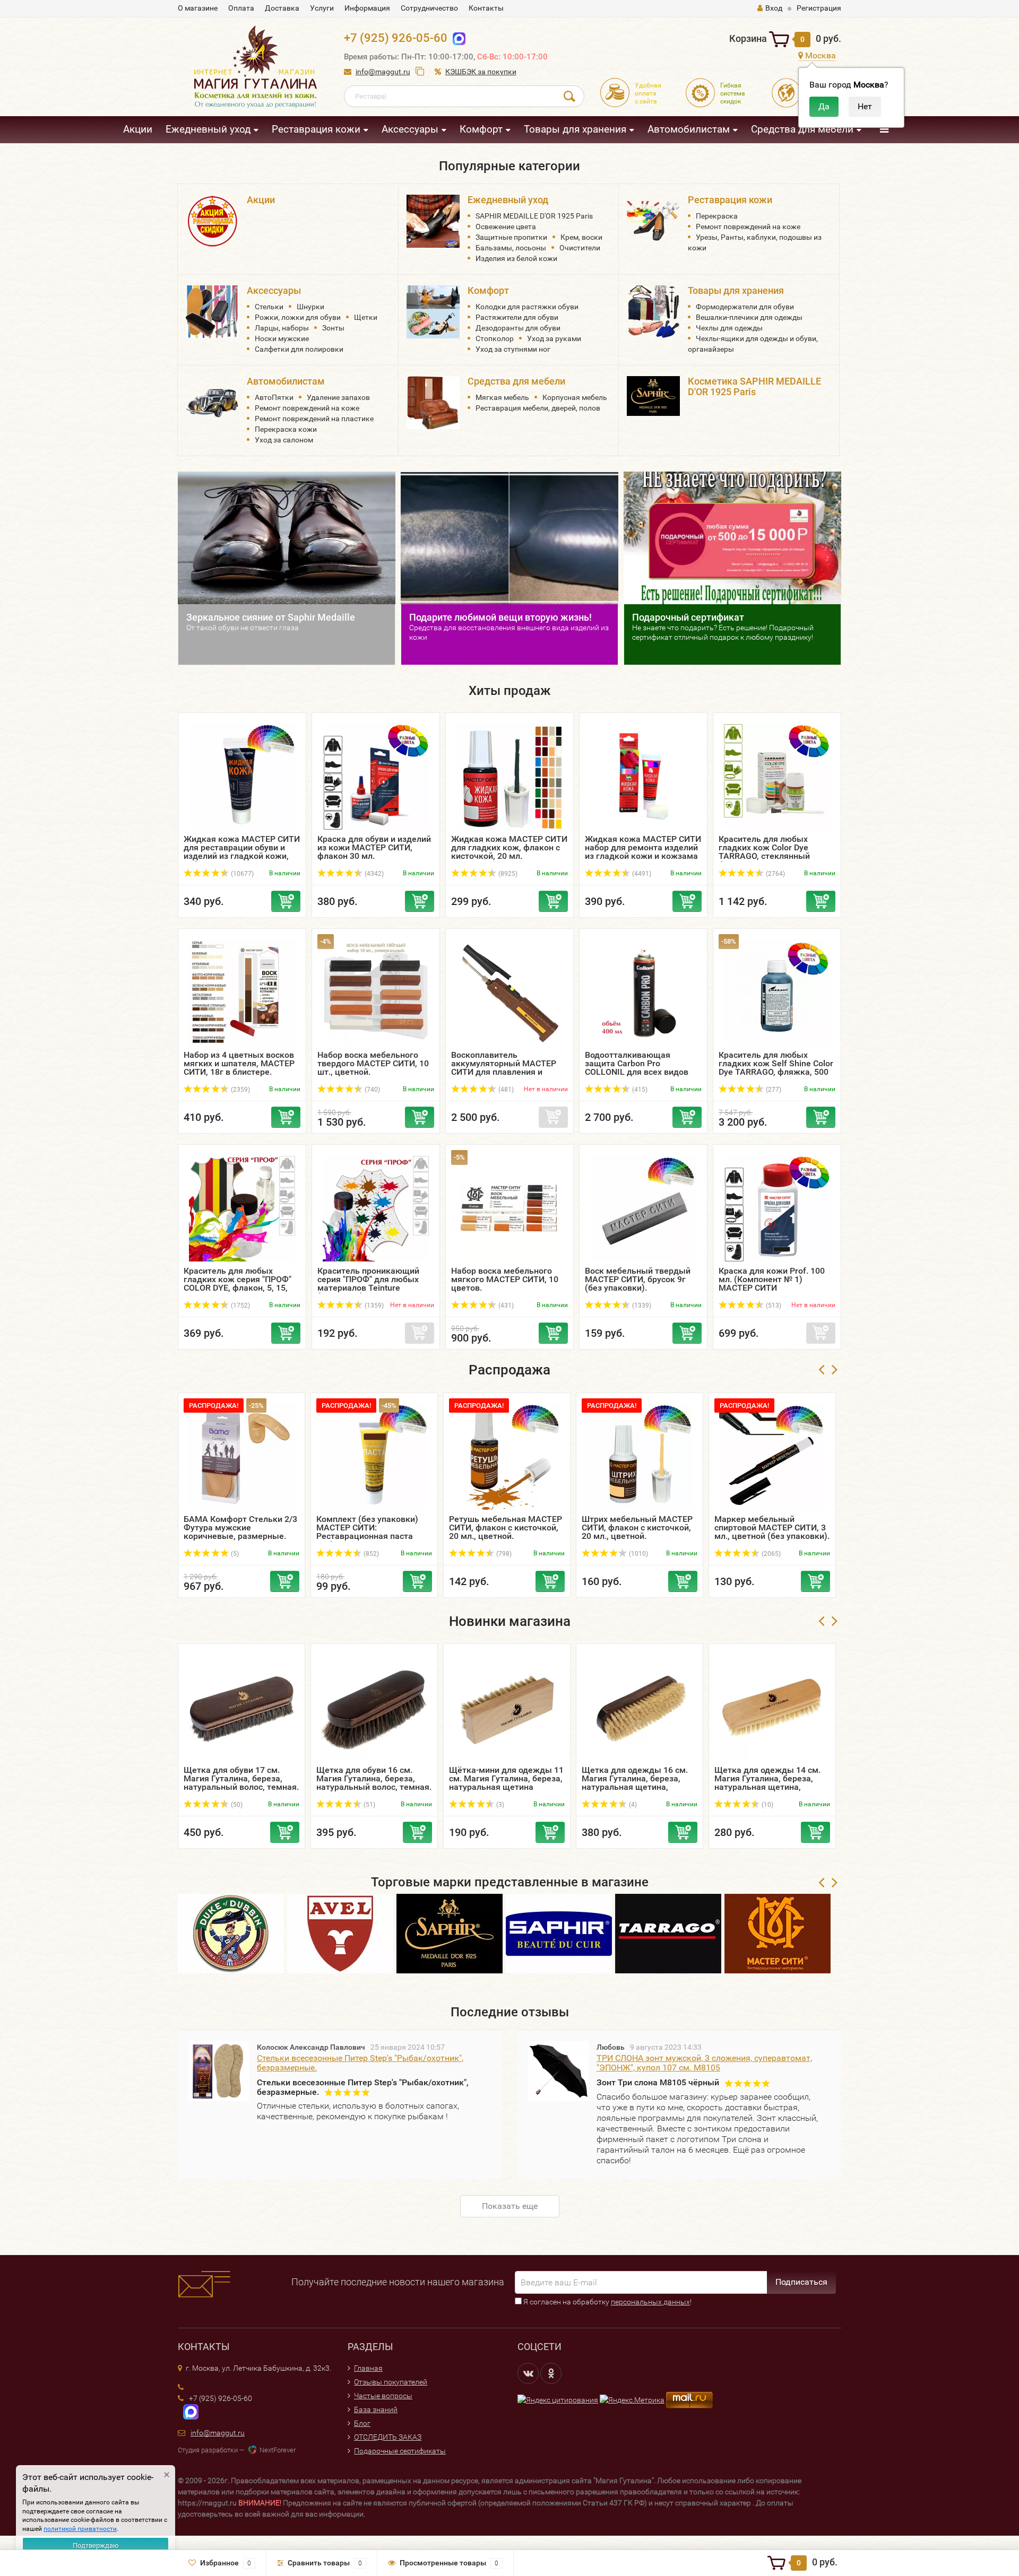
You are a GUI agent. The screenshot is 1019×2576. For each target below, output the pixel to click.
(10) (767, 1805)
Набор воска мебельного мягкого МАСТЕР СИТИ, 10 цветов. (505, 1279)
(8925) (507, 874)
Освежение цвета (506, 227)
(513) (773, 1306)
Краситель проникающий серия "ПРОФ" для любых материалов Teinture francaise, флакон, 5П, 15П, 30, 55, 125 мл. (371, 1288)
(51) (369, 1805)
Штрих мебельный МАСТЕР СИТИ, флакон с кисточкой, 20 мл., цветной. (637, 1528)
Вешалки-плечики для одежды (749, 317)
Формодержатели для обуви (745, 307)
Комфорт (481, 129)
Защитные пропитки (511, 237)
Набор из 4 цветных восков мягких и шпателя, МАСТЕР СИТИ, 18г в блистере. (239, 1063)
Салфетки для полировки (299, 349)
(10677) (241, 874)
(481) (505, 1090)
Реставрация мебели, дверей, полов (538, 408)
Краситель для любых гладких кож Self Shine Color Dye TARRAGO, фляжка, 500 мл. (776, 1068)
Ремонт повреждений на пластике (314, 419)
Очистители (580, 248)
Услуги (322, 8)
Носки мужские (282, 338)
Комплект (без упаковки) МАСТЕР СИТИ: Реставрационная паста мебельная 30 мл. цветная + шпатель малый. (373, 1536)
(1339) (641, 1306)
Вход (774, 8)
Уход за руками (554, 338)
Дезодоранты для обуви (518, 328)
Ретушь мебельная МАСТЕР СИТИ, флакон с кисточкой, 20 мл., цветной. (506, 1528)
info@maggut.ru (383, 72)
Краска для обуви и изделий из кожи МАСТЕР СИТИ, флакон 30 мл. (374, 847)
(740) (372, 1090)
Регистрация (819, 8)
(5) (234, 1554)
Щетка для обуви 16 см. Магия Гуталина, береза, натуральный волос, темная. (374, 1778)
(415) (639, 1090)
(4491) (641, 874)
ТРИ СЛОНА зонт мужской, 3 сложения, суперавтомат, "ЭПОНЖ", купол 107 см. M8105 (704, 2063)
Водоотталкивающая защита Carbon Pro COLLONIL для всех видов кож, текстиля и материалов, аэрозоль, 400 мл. (639, 1076)
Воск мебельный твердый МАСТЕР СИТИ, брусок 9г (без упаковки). (638, 1279)
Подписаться (801, 2282)
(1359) (373, 1306)
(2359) (240, 1090)
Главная (368, 2368)
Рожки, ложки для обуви (298, 317)
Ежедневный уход (208, 129)
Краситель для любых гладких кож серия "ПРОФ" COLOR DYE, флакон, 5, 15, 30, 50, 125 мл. (238, 1283)
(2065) (770, 1554)
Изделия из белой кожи (516, 258)
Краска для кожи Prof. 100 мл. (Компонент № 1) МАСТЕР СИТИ (772, 1279)
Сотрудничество (429, 8)
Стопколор (495, 338)
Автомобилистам (689, 129)
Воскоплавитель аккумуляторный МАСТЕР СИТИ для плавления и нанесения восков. (504, 1068)
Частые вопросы (383, 2396)
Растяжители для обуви (517, 317)
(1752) (240, 1306)
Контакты (486, 8)
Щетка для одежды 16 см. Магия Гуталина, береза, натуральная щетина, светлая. (635, 1783)
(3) (499, 1805)
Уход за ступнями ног (513, 349)
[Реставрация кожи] (653, 220)
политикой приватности (80, 2529)
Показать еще (510, 2206)
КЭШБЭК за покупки (481, 72)
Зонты (333, 328)
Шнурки (310, 307)
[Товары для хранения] (653, 311)
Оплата (241, 8)
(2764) (775, 874)
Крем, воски (581, 237)
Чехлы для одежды (729, 328)
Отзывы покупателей (391, 2382)
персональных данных (650, 2302)
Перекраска (717, 216)
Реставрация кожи (316, 129)
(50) (236, 1805)
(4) (632, 1805)
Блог (362, 2423)
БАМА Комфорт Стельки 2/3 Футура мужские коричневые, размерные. (240, 1528)
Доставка (282, 8)
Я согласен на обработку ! (607, 2302)
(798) (503, 1554)
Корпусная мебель (575, 397)
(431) (505, 1306)
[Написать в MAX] (188, 2411)
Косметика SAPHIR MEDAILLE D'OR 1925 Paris (754, 386)
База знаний (376, 2409)
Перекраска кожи (286, 429)
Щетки (366, 317)
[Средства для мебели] (433, 402)
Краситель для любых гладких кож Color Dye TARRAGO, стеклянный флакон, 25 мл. (764, 852)
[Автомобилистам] (212, 402)
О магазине (198, 8)
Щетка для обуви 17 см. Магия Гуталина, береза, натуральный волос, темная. (241, 1778)
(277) (773, 1090)
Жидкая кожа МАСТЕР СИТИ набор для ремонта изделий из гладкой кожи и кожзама (643, 847)
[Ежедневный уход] (433, 220)
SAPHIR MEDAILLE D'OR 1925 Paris (534, 216)
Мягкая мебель (502, 397)
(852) (370, 1554)
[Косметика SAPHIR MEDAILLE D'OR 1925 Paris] (653, 395)
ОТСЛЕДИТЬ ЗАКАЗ (388, 2437)
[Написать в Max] (457, 38)
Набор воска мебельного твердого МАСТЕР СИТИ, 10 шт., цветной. (373, 1063)
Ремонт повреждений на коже (748, 227)
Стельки (269, 307)
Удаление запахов (338, 397)
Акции (138, 129)
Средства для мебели (802, 129)
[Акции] (212, 220)
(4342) (373, 874)
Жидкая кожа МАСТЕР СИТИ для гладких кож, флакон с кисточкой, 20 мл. (509, 847)
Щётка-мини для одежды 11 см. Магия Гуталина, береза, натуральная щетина (506, 1778)
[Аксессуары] (212, 311)
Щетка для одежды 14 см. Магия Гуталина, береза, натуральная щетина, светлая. (767, 1783)
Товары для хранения (575, 129)
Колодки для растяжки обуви (527, 307)
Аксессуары (410, 129)
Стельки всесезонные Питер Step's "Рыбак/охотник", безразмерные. (360, 2063)
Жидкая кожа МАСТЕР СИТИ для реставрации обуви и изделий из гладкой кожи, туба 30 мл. (242, 852)
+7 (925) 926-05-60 (396, 38)
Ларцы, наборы (282, 328)
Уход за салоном (284, 440)
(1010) (638, 1554)
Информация (367, 8)
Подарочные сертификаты (400, 2451)
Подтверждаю (96, 2545)
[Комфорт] (433, 311)
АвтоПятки (274, 397)
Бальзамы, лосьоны (511, 248)
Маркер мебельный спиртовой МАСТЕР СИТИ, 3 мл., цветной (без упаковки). (772, 1528)
